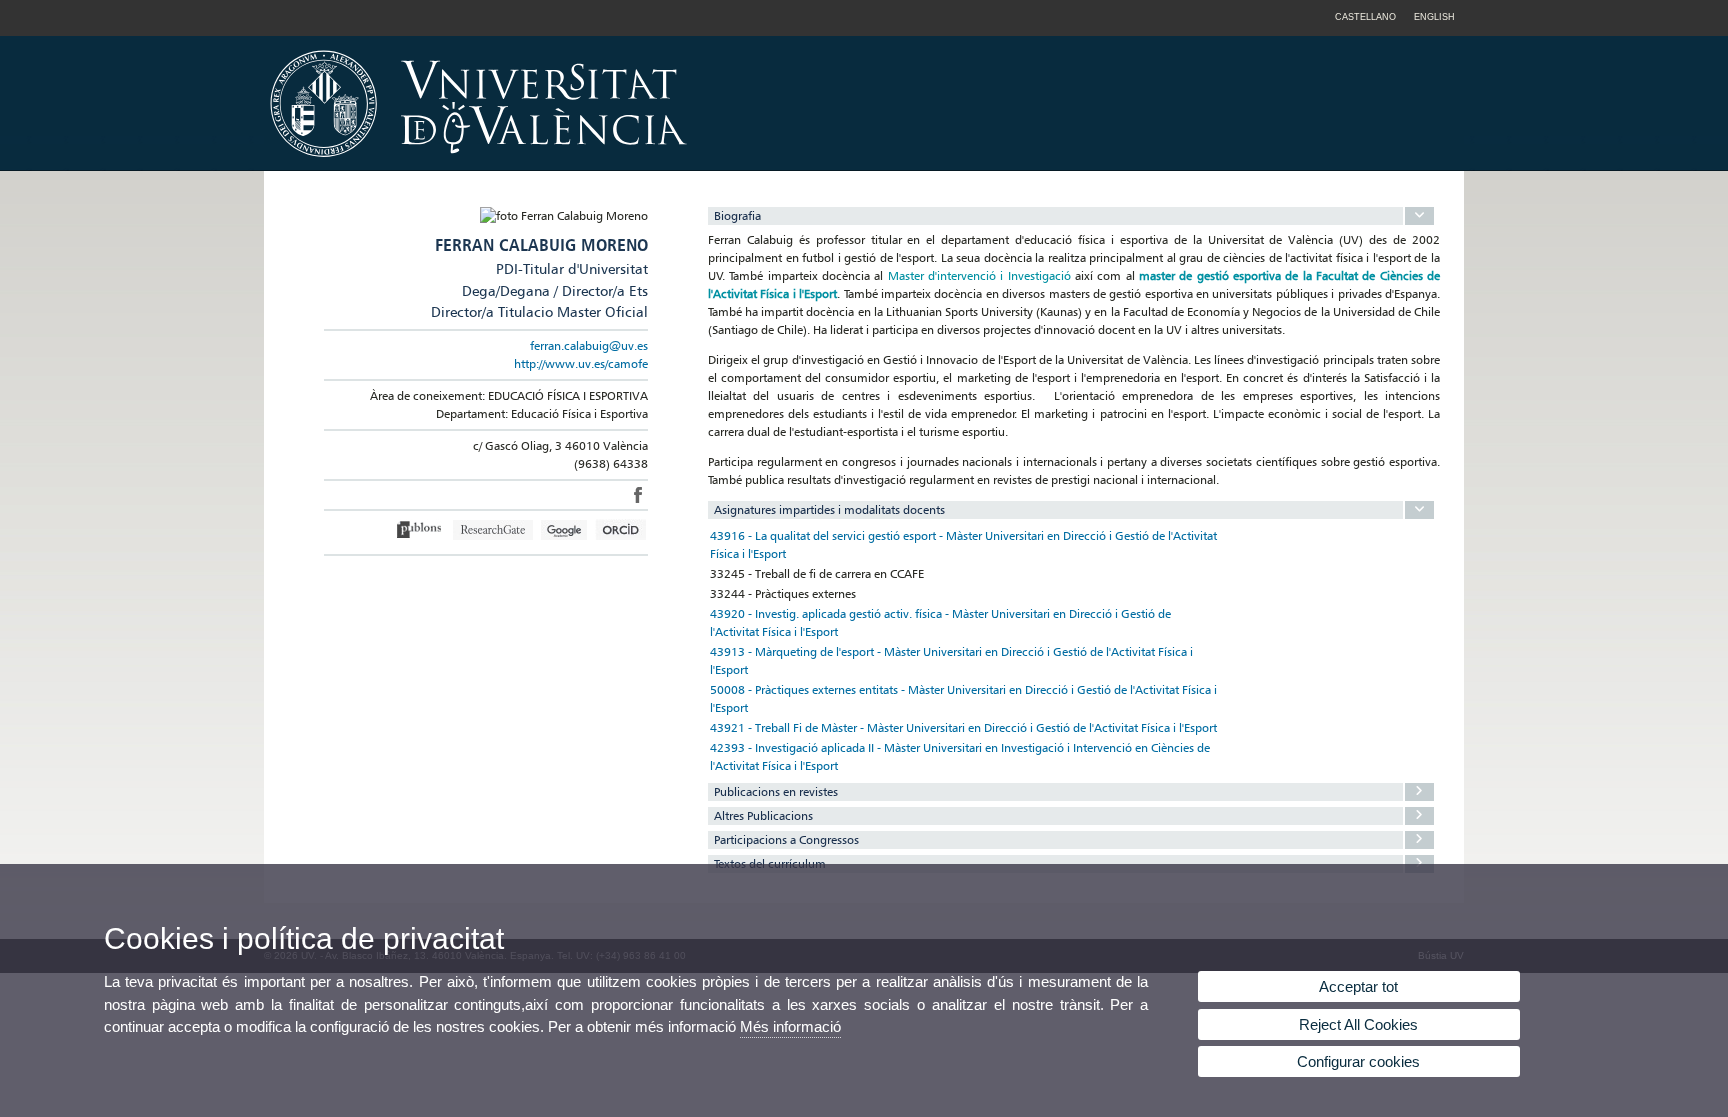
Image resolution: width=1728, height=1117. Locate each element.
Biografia (737, 215)
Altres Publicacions (763, 815)
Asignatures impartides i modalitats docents (829, 509)
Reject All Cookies (1358, 1024)
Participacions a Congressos (786, 839)
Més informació (790, 1026)
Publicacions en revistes (776, 791)
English (1434, 17)
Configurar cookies (1358, 1061)
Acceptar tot (1358, 986)
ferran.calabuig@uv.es (589, 345)
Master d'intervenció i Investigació (979, 275)
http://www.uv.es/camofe (581, 363)
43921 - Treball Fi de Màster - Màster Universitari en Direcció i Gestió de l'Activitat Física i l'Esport (963, 727)
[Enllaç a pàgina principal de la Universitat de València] (649, 164)
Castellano (1365, 17)
